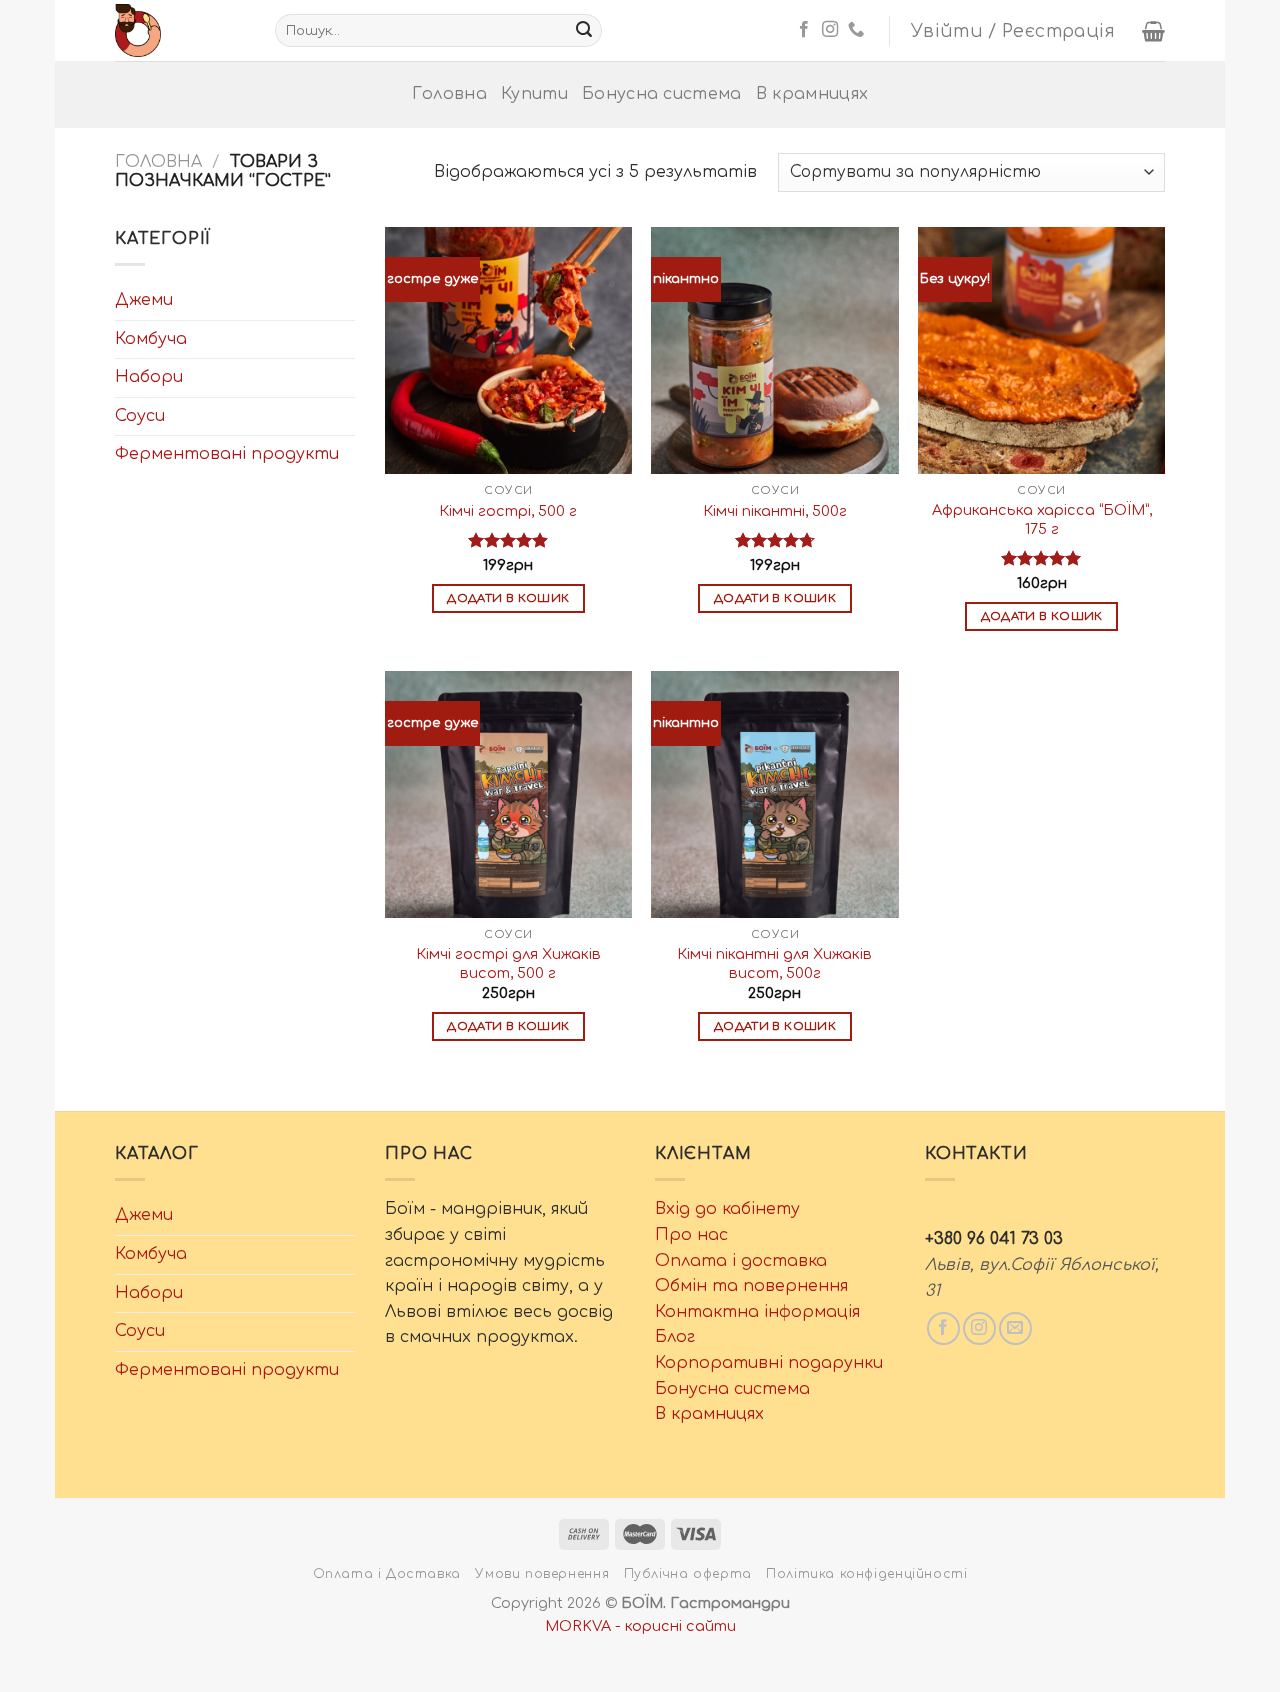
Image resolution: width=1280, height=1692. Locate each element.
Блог (675, 1337)
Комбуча (151, 339)
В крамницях (812, 94)
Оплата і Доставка (387, 1574)
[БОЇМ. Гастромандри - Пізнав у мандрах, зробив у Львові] (180, 30)
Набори (149, 377)
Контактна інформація (757, 1312)
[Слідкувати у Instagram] (830, 30)
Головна (449, 94)
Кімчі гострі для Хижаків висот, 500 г (508, 963)
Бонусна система (662, 94)
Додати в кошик (508, 598)
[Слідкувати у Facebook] (804, 30)
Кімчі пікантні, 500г (775, 511)
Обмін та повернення (751, 1286)
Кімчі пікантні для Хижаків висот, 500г (774, 963)
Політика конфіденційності (866, 1574)
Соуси (140, 416)
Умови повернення (542, 1574)
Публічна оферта (688, 1574)
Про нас (691, 1235)
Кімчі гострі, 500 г (508, 511)
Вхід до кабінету (727, 1209)
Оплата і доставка (741, 1261)
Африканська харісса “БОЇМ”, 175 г (1042, 519)
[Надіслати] (584, 31)
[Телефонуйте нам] (856, 30)
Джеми (144, 300)
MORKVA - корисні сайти (640, 1626)
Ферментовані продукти (227, 454)
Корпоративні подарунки (769, 1363)
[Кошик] (1153, 31)
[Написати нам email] (1015, 1328)
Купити (534, 94)
